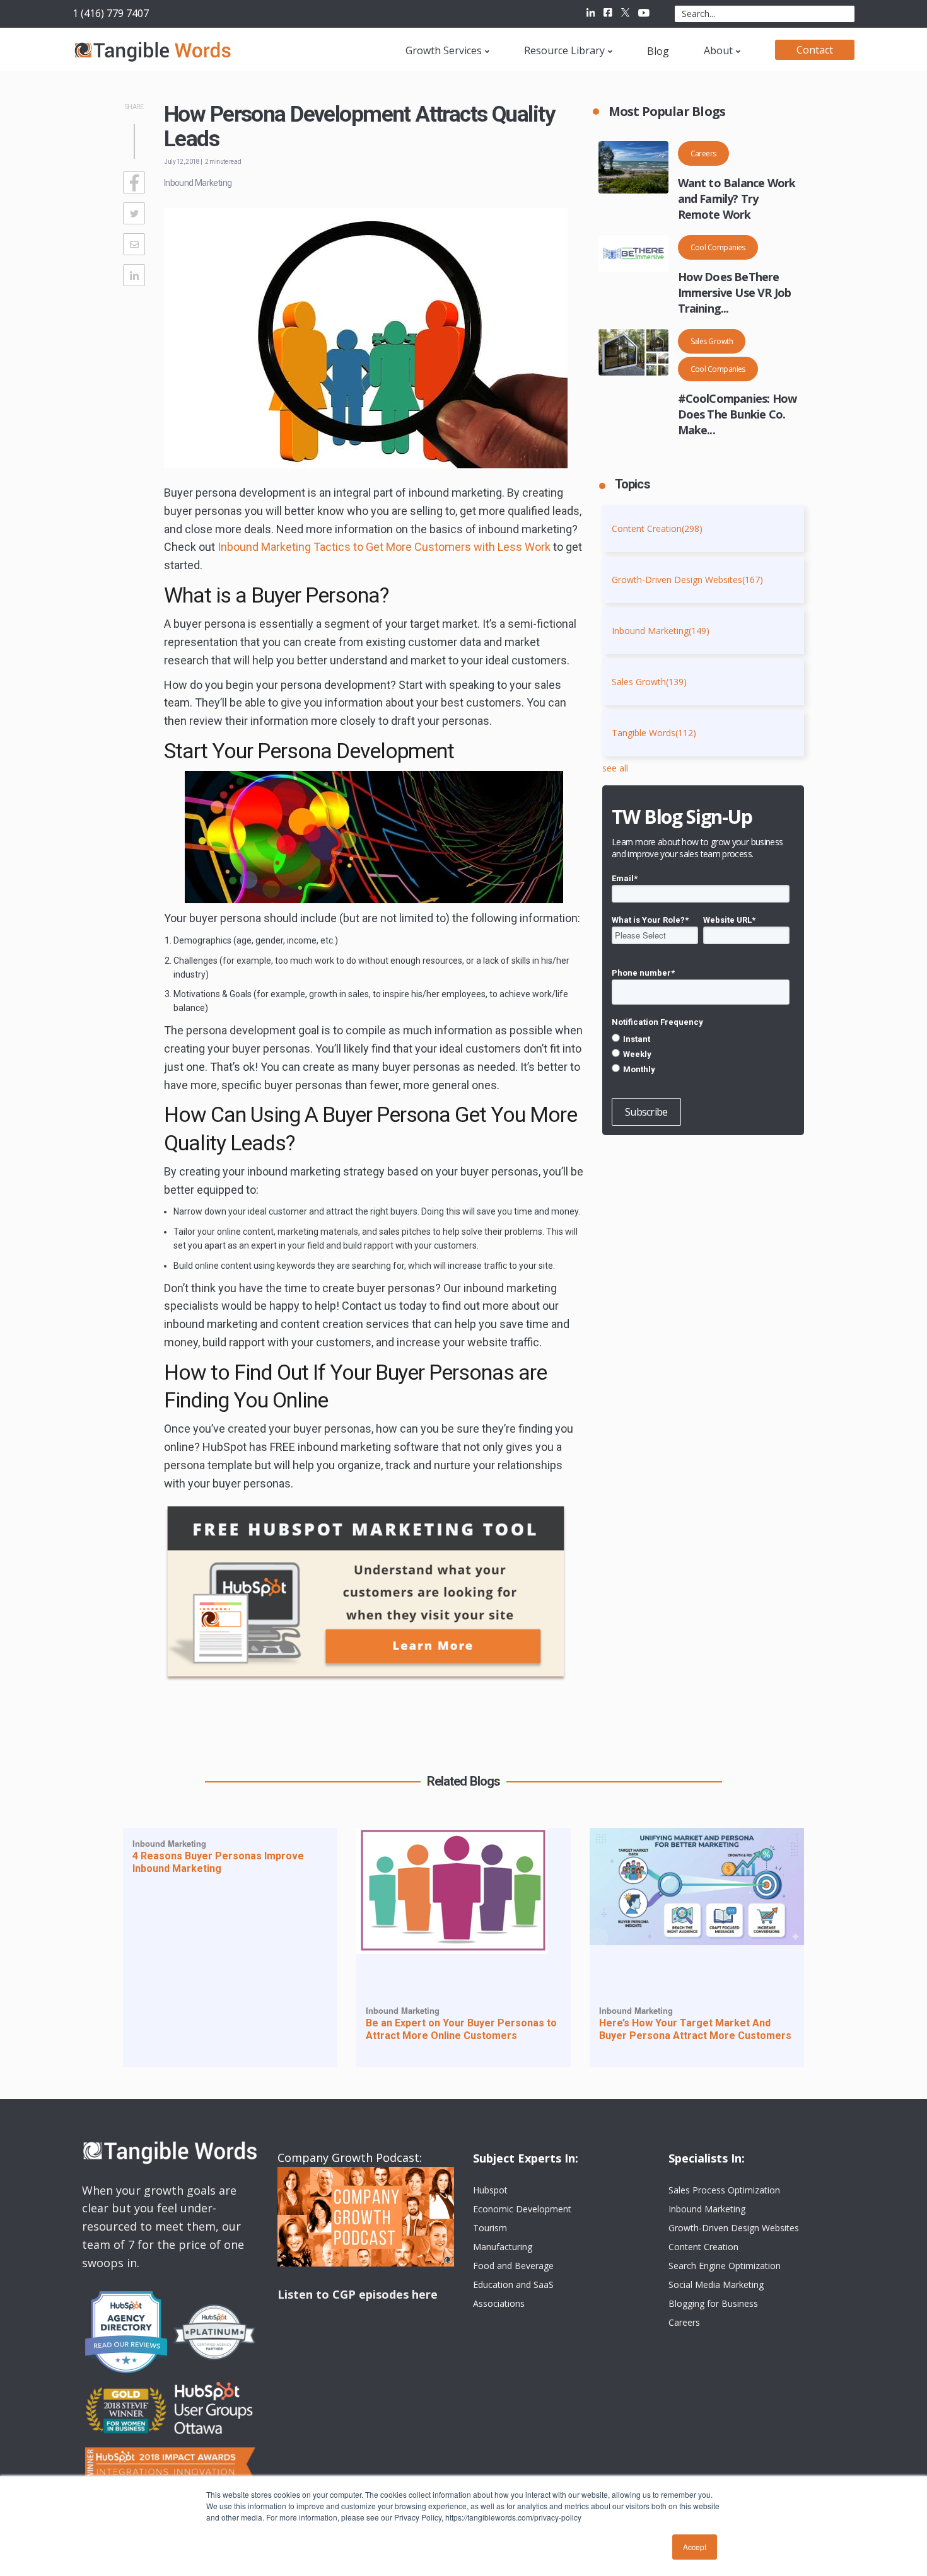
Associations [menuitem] (499, 2303)
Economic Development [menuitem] (522, 2209)
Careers (703, 153)
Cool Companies (718, 247)
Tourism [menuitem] (490, 2228)
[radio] (701, 1039)
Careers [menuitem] (684, 2322)
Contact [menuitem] (815, 50)
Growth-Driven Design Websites (687, 580)
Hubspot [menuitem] (490, 2190)
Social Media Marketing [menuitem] (716, 2284)
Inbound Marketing (198, 183)
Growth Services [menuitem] (444, 50)
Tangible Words (654, 733)
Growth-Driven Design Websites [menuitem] (734, 2228)
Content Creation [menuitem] (703, 2247)
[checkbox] (701, 1054)
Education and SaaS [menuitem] (513, 2284)
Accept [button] (695, 2547)
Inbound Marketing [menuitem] (707, 2209)
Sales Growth (712, 341)
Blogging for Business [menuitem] (713, 2303)
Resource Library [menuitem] (564, 50)
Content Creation (657, 528)
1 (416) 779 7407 (111, 13)
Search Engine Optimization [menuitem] (725, 2266)
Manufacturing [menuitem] (503, 2247)
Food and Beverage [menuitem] (513, 2266)
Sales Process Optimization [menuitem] (724, 2190)
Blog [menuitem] (658, 51)
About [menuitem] (718, 50)
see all (615, 768)
